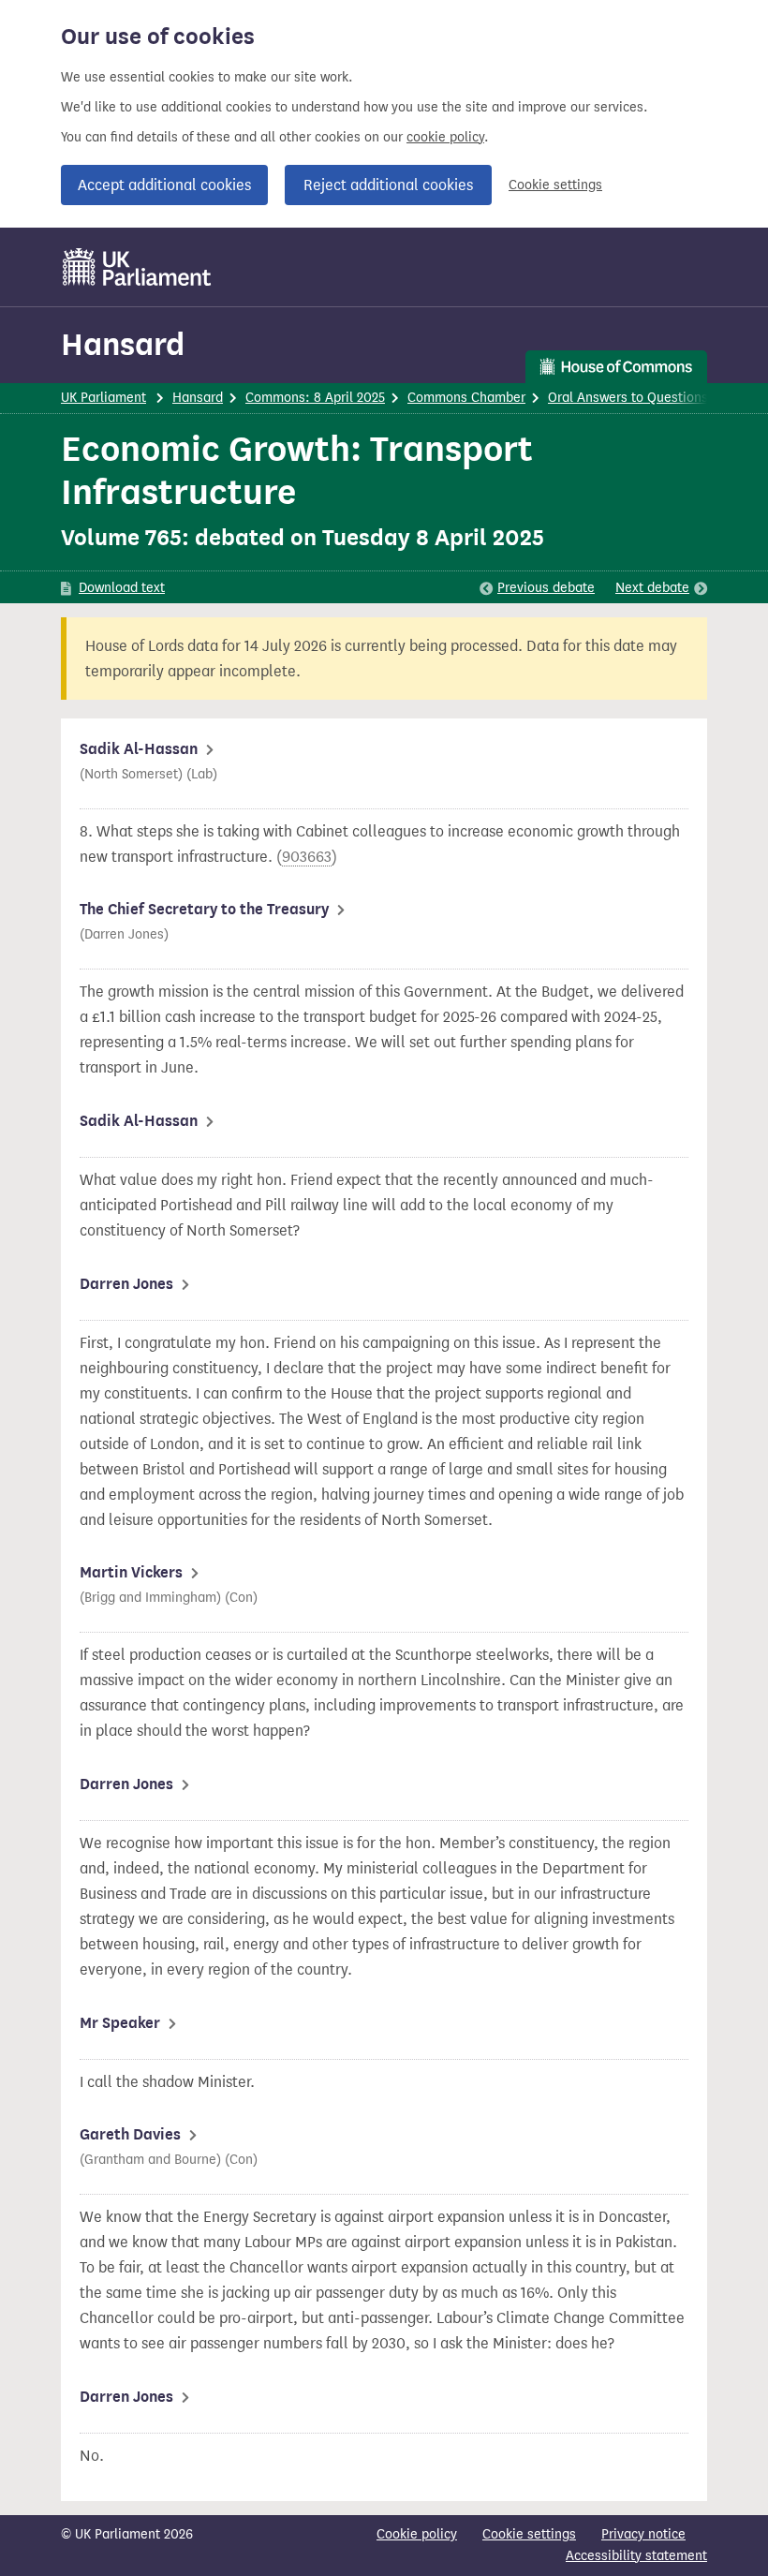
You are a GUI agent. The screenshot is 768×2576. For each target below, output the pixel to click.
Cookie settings (555, 185)
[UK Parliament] (137, 267)
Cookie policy (417, 2534)
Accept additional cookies (164, 185)
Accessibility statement (636, 2556)
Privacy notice (643, 2534)
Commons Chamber (466, 398)
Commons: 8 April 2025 (315, 398)
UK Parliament (103, 398)
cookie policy (445, 137)
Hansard (123, 344)
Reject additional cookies (388, 185)
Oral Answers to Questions (628, 398)
